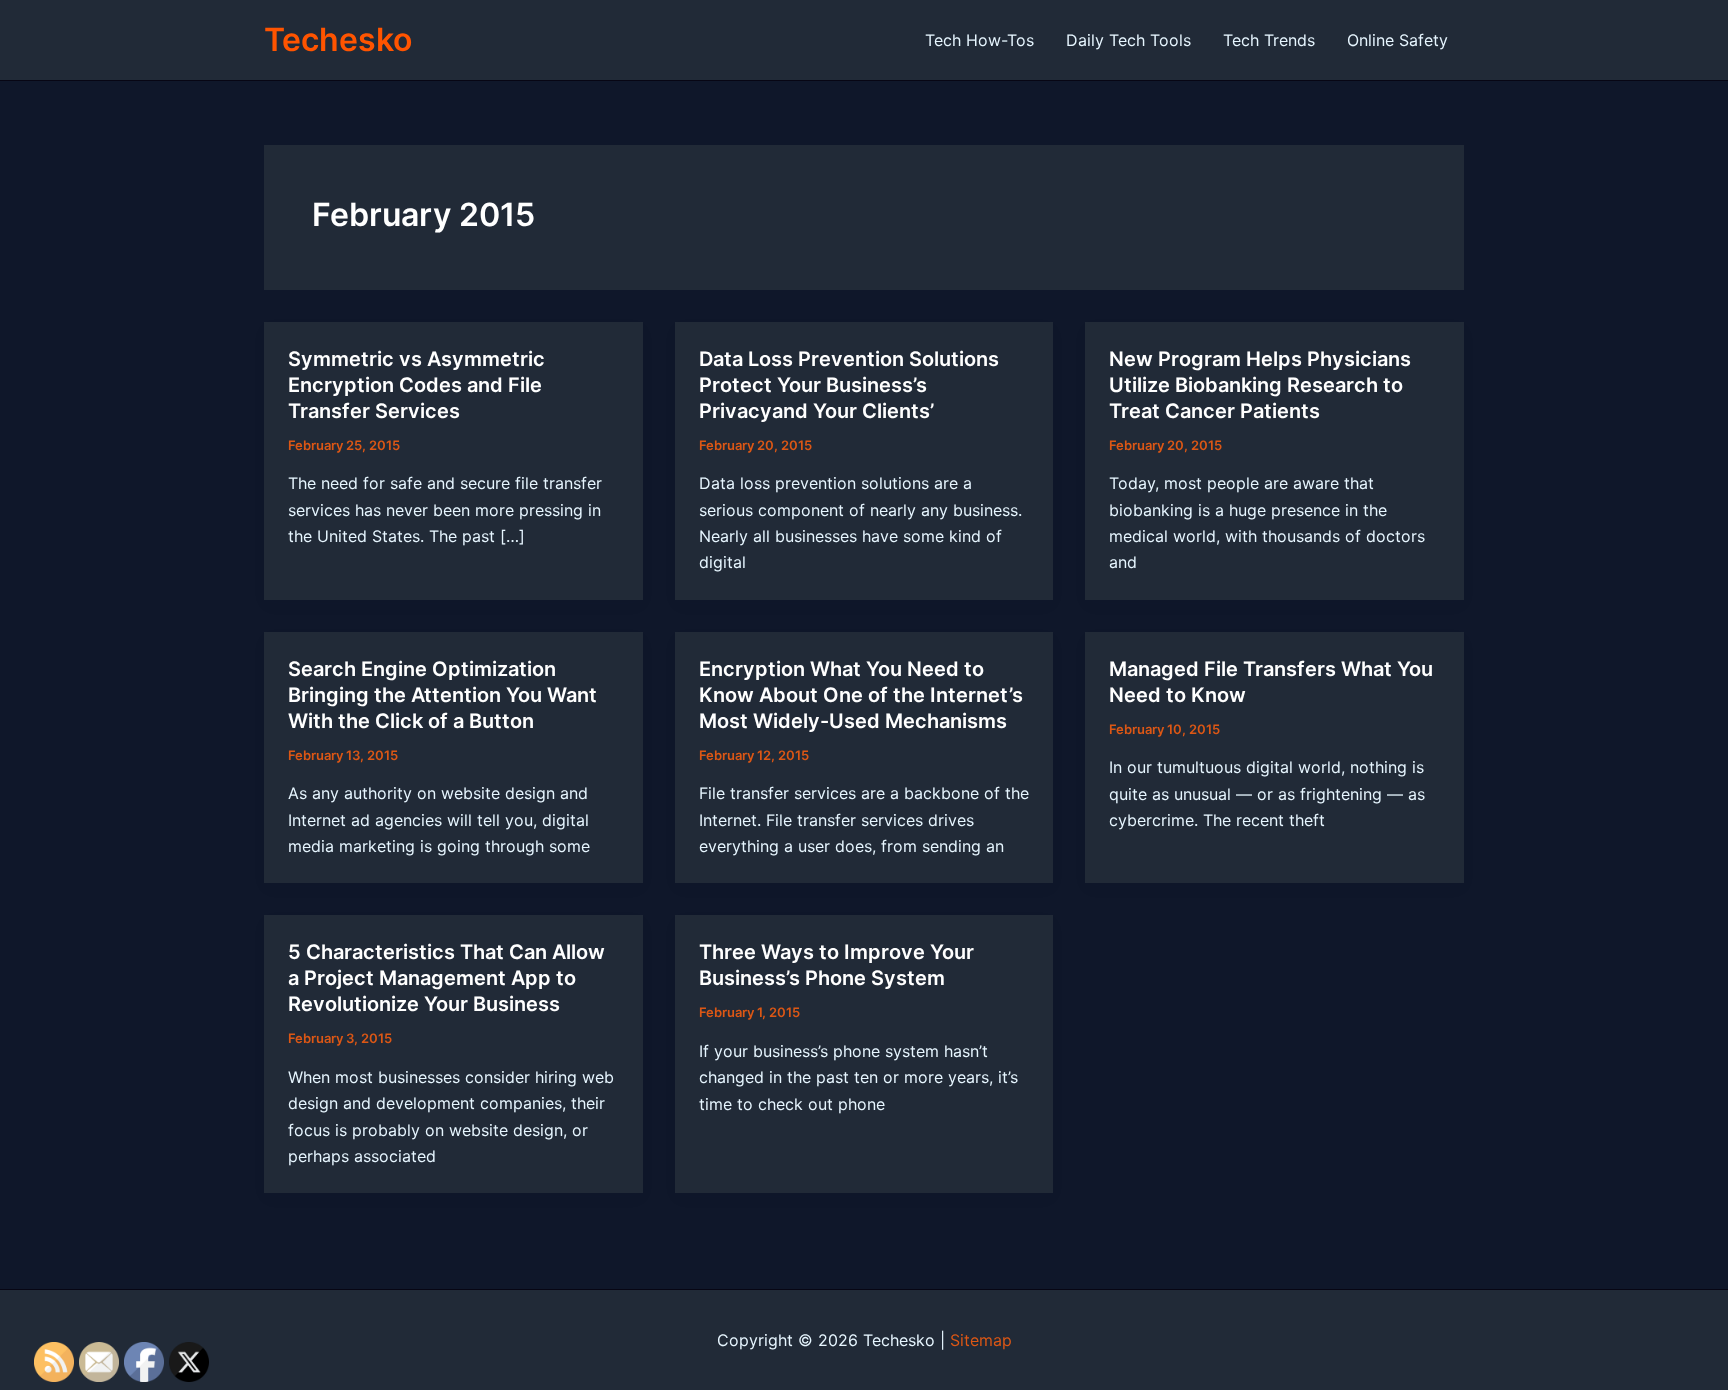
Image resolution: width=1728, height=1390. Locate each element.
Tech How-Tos (979, 40)
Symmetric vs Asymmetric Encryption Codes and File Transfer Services (416, 385)
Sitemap (981, 1340)
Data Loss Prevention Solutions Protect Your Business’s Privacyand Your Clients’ (849, 385)
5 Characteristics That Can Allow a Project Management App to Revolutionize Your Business (446, 978)
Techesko (338, 39)
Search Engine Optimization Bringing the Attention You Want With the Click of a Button (442, 695)
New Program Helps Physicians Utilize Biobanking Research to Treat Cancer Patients (1260, 385)
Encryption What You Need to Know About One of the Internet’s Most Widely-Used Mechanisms (861, 695)
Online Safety (1397, 40)
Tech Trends (1269, 40)
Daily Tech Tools (1128, 40)
